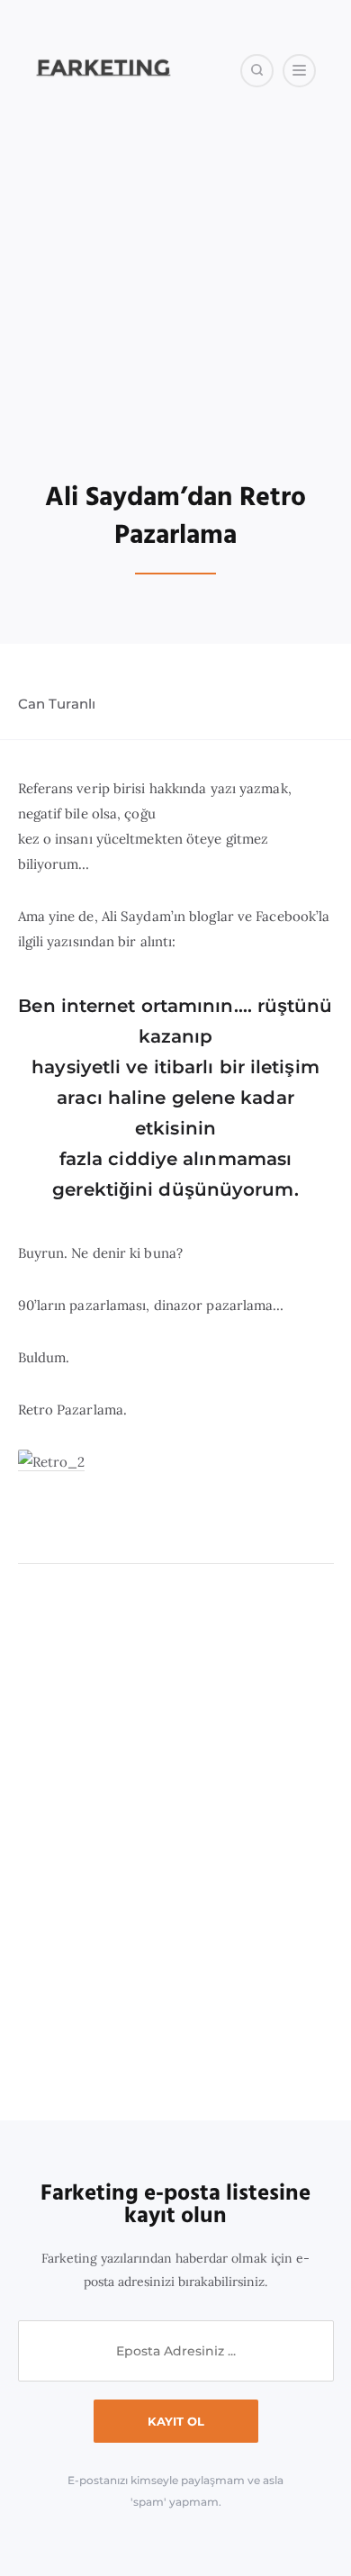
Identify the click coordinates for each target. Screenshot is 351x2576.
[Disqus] (176, 1843)
